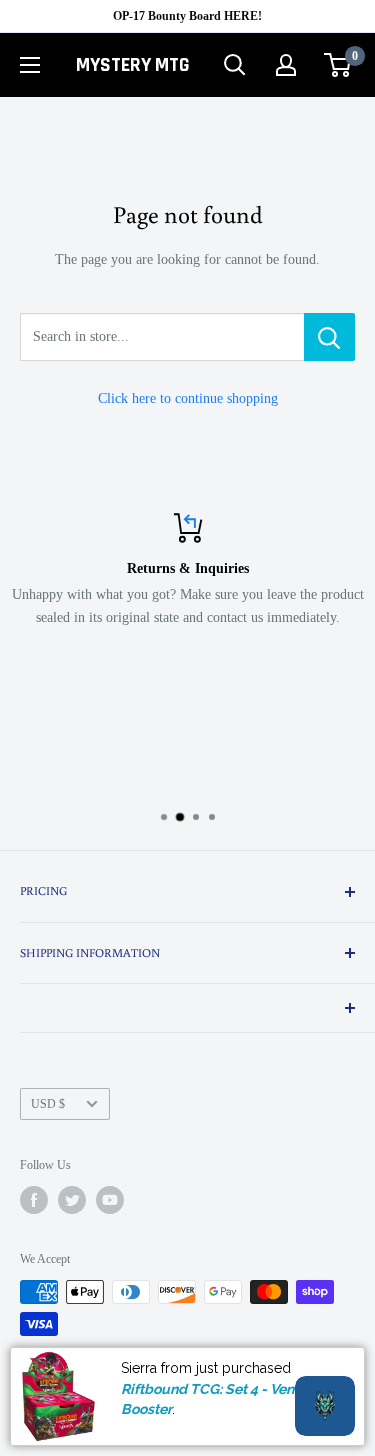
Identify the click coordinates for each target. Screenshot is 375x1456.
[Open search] (235, 65)
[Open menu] (30, 65)
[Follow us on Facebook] (34, 1200)
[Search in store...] (329, 337)
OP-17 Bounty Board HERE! (187, 16)
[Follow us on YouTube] (110, 1200)
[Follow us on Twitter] (72, 1200)
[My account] (286, 65)
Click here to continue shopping (188, 398)
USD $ (48, 1104)
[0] (338, 65)
